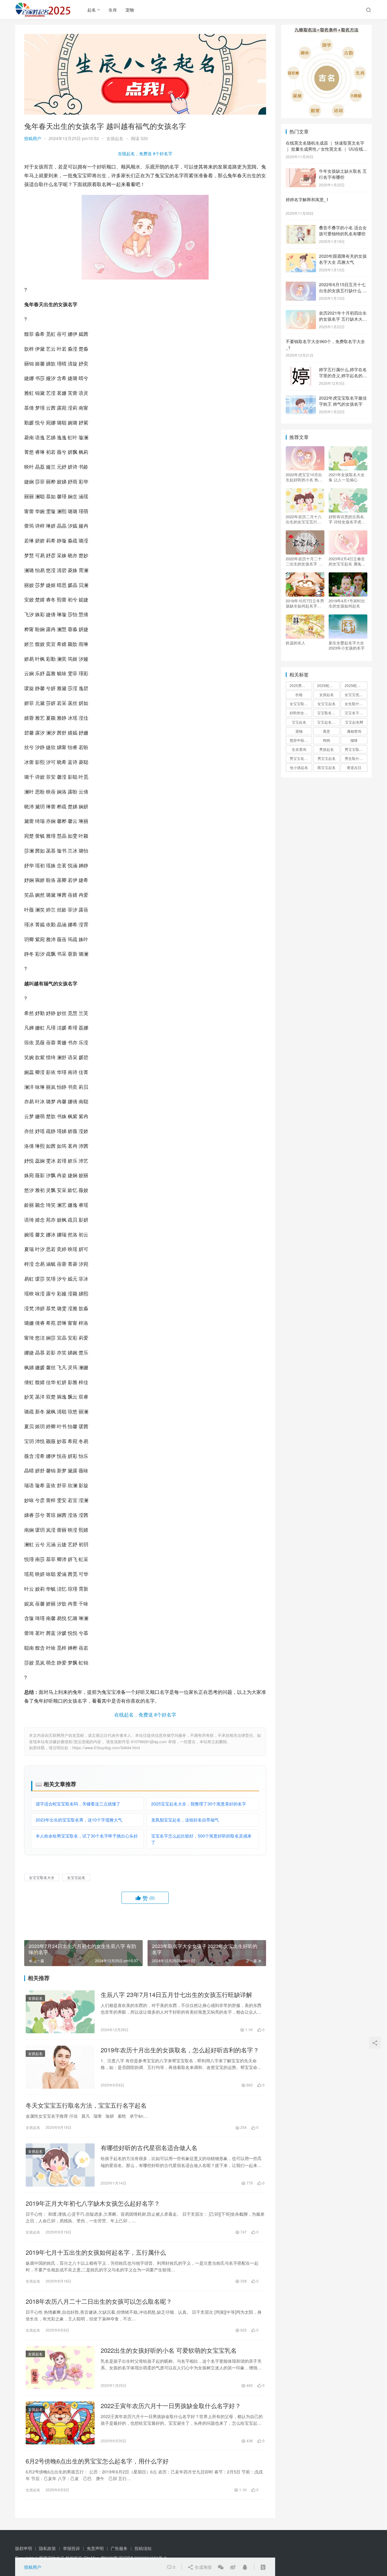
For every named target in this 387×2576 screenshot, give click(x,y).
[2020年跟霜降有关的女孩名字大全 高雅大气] (301, 257)
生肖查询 (299, 749)
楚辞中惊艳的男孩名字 (301, 740)
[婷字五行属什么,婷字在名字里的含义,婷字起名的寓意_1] (301, 370)
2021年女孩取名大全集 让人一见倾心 (347, 477)
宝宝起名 (299, 722)
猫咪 (354, 740)
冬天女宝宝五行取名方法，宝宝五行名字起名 (86, 2105)
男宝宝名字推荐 (301, 758)
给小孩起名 (299, 767)
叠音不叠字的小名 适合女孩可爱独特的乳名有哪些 (343, 231)
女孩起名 (115, 138)
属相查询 (354, 731)
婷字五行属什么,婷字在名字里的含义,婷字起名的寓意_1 (343, 375)
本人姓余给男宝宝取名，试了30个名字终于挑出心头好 (87, 1836)
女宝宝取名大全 (42, 1877)
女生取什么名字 (356, 704)
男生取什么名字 (356, 758)
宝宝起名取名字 (328, 722)
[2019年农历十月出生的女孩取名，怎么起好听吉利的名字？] (60, 2067)
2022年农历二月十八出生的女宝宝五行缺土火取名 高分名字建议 (304, 519)
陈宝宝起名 (327, 767)
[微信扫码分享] (221, 2567)
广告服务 (119, 2548)
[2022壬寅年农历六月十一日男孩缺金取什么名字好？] (60, 2423)
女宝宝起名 (76, 1877)
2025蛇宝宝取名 (328, 685)
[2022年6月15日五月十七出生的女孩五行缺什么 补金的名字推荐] (301, 285)
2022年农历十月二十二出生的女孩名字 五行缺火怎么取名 (304, 561)
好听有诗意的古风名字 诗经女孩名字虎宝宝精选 (347, 519)
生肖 (113, 10)
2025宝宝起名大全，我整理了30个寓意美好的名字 (199, 1804)
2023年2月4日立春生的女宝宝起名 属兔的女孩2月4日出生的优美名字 (347, 561)
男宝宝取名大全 (356, 749)
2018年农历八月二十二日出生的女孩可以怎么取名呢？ (99, 2301)
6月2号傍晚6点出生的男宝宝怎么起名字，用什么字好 (97, 2461)
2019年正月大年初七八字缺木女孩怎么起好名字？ (93, 2203)
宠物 (130, 10)
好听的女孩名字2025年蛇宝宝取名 (301, 713)
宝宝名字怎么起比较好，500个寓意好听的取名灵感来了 (201, 1839)
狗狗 (327, 740)
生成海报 (203, 2567)
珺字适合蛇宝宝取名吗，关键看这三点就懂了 (78, 1804)
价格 (299, 694)
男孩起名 (327, 749)
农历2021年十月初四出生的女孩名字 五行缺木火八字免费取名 (343, 319)
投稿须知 (143, 2548)
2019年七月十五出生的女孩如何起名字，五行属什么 (96, 2252)
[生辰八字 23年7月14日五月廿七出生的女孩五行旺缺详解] (60, 2012)
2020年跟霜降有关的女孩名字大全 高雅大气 (343, 259)
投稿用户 (33, 138)
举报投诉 (71, 2548)
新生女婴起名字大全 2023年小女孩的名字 (347, 645)
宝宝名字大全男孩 (356, 713)
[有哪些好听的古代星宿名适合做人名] (60, 2165)
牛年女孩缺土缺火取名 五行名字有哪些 (343, 174)
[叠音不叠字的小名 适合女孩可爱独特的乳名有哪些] (301, 228)
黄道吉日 (354, 767)
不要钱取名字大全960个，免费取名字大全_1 (325, 344)
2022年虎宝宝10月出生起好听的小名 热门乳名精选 (304, 477)
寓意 (327, 731)
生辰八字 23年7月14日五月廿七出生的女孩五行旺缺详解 (176, 1995)
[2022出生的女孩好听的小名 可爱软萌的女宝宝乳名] (60, 2368)
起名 (92, 10)
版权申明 (24, 2548)
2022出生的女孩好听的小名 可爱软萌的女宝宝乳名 (169, 2350)
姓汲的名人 (296, 643)
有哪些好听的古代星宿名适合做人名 (149, 2148)
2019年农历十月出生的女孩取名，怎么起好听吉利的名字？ (180, 2050)
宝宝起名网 (354, 722)
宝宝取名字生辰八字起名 (328, 713)
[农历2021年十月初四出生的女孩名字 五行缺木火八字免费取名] (301, 313)
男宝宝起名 (327, 758)
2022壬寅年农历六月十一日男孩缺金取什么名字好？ (171, 2406)
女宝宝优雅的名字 (356, 694)
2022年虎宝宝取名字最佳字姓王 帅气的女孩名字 (343, 401)
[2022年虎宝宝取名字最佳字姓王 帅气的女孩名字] (301, 398)
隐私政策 (47, 2548)
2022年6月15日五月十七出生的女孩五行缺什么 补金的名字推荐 (343, 290)
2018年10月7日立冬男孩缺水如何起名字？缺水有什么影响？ (305, 603)
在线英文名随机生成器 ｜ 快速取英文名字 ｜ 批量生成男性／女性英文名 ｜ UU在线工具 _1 (327, 149)
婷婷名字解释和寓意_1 (307, 199)
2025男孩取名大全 (301, 685)
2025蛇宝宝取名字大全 (356, 685)
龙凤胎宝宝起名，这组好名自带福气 (185, 1820)
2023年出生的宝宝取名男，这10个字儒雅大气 (79, 1820)
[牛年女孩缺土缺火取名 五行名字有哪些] (301, 172)
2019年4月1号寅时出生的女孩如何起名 (347, 603)
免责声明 (95, 2548)
